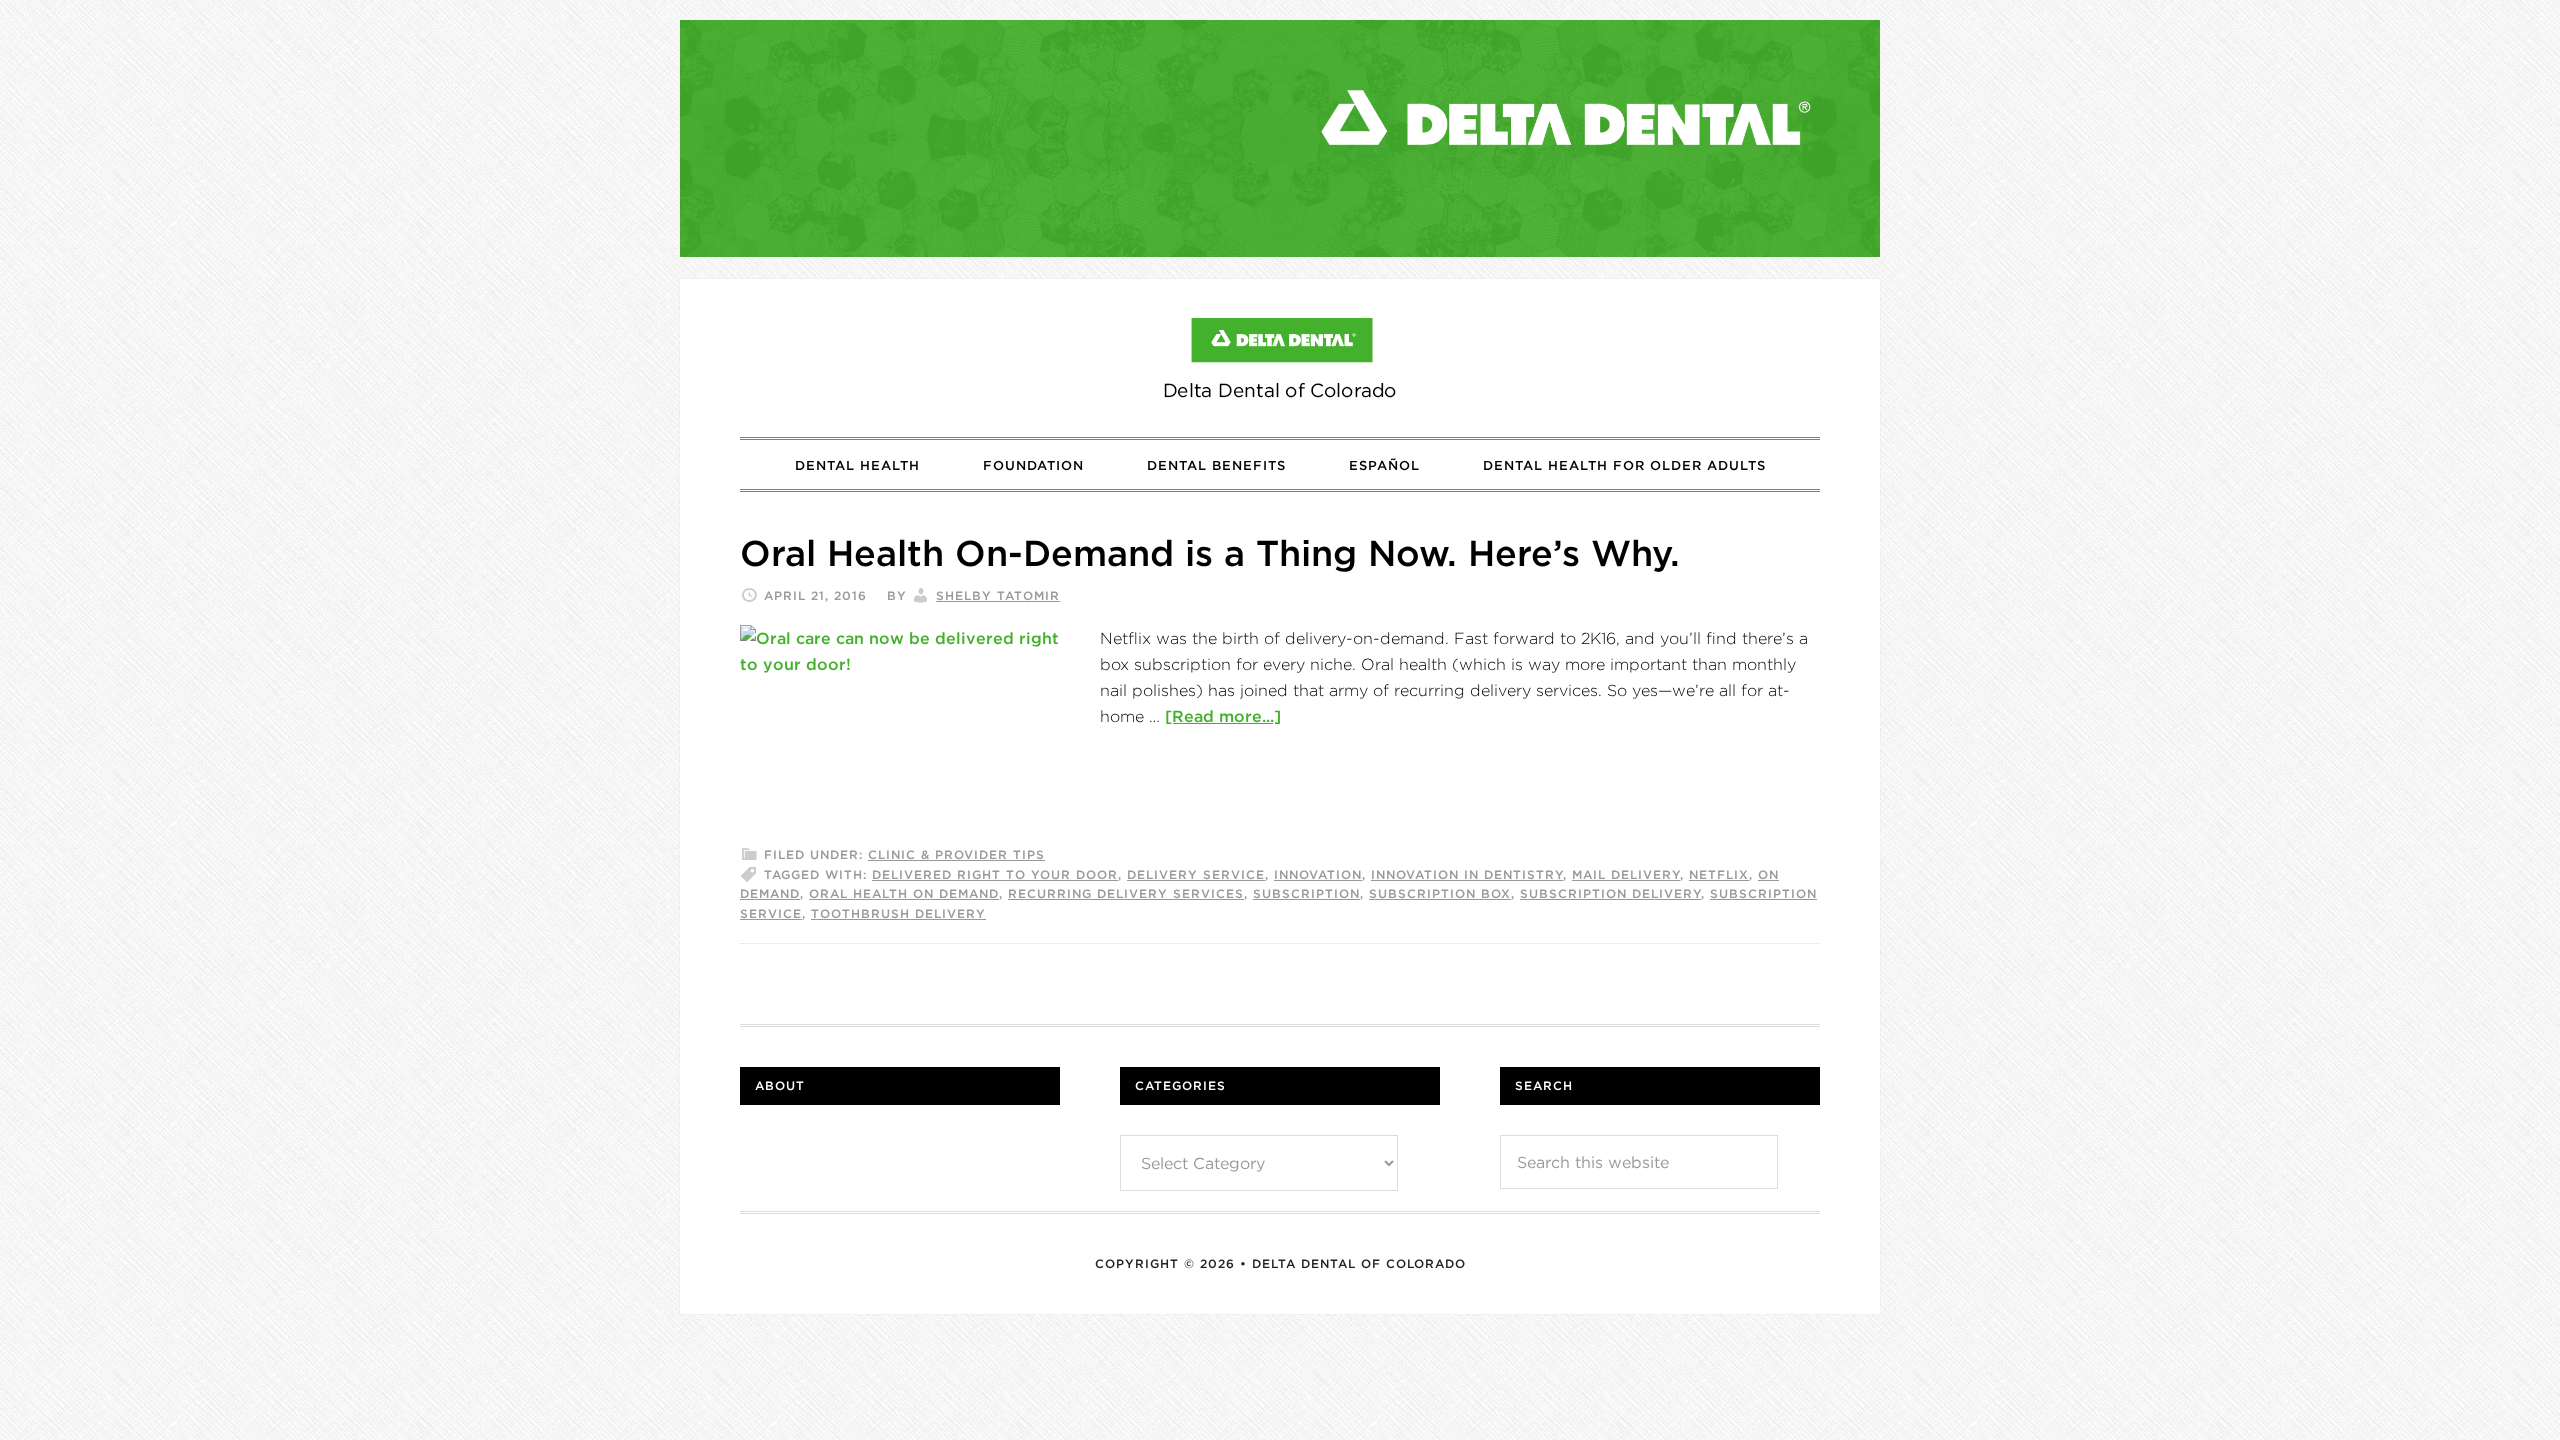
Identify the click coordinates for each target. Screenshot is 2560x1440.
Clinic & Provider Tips (956, 854)
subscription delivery (1610, 893)
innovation (1318, 874)
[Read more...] (1223, 716)
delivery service (1196, 874)
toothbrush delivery (898, 913)
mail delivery (1626, 874)
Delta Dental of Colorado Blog (1280, 358)
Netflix (1719, 874)
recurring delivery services (1126, 893)
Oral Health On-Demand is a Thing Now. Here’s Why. (1210, 553)
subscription (1306, 893)
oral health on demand (904, 893)
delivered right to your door (995, 874)
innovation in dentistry (1467, 874)
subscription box (1440, 893)
